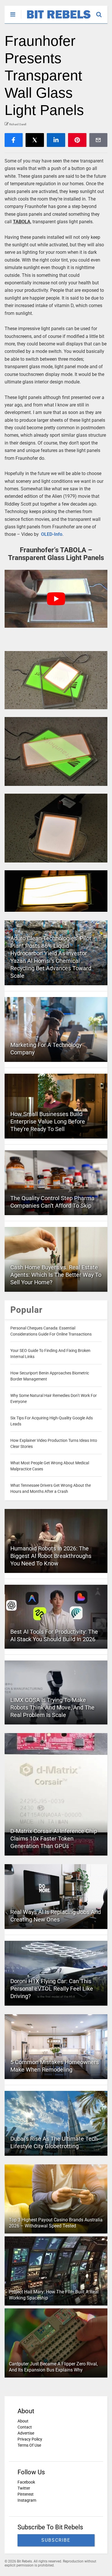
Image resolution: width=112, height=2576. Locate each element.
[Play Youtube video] (56, 599)
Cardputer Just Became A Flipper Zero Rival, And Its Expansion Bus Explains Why (53, 2367)
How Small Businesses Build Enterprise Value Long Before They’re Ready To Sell (48, 1121)
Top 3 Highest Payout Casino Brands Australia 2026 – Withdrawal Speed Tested (56, 2223)
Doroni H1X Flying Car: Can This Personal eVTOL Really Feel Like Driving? (52, 1989)
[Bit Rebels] (56, 19)
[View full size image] (56, 680)
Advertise (26, 2433)
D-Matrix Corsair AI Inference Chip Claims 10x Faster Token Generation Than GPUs (54, 1839)
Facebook (26, 2482)
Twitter (24, 2488)
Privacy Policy (30, 2439)
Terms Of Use (29, 2445)
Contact (25, 2427)
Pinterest (26, 2494)
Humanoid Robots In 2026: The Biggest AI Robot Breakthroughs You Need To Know (51, 1556)
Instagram (27, 2500)
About (23, 2421)
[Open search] (102, 12)
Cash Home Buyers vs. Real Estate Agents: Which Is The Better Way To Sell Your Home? (56, 1275)
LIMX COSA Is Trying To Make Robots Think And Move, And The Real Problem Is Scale (52, 1707)
